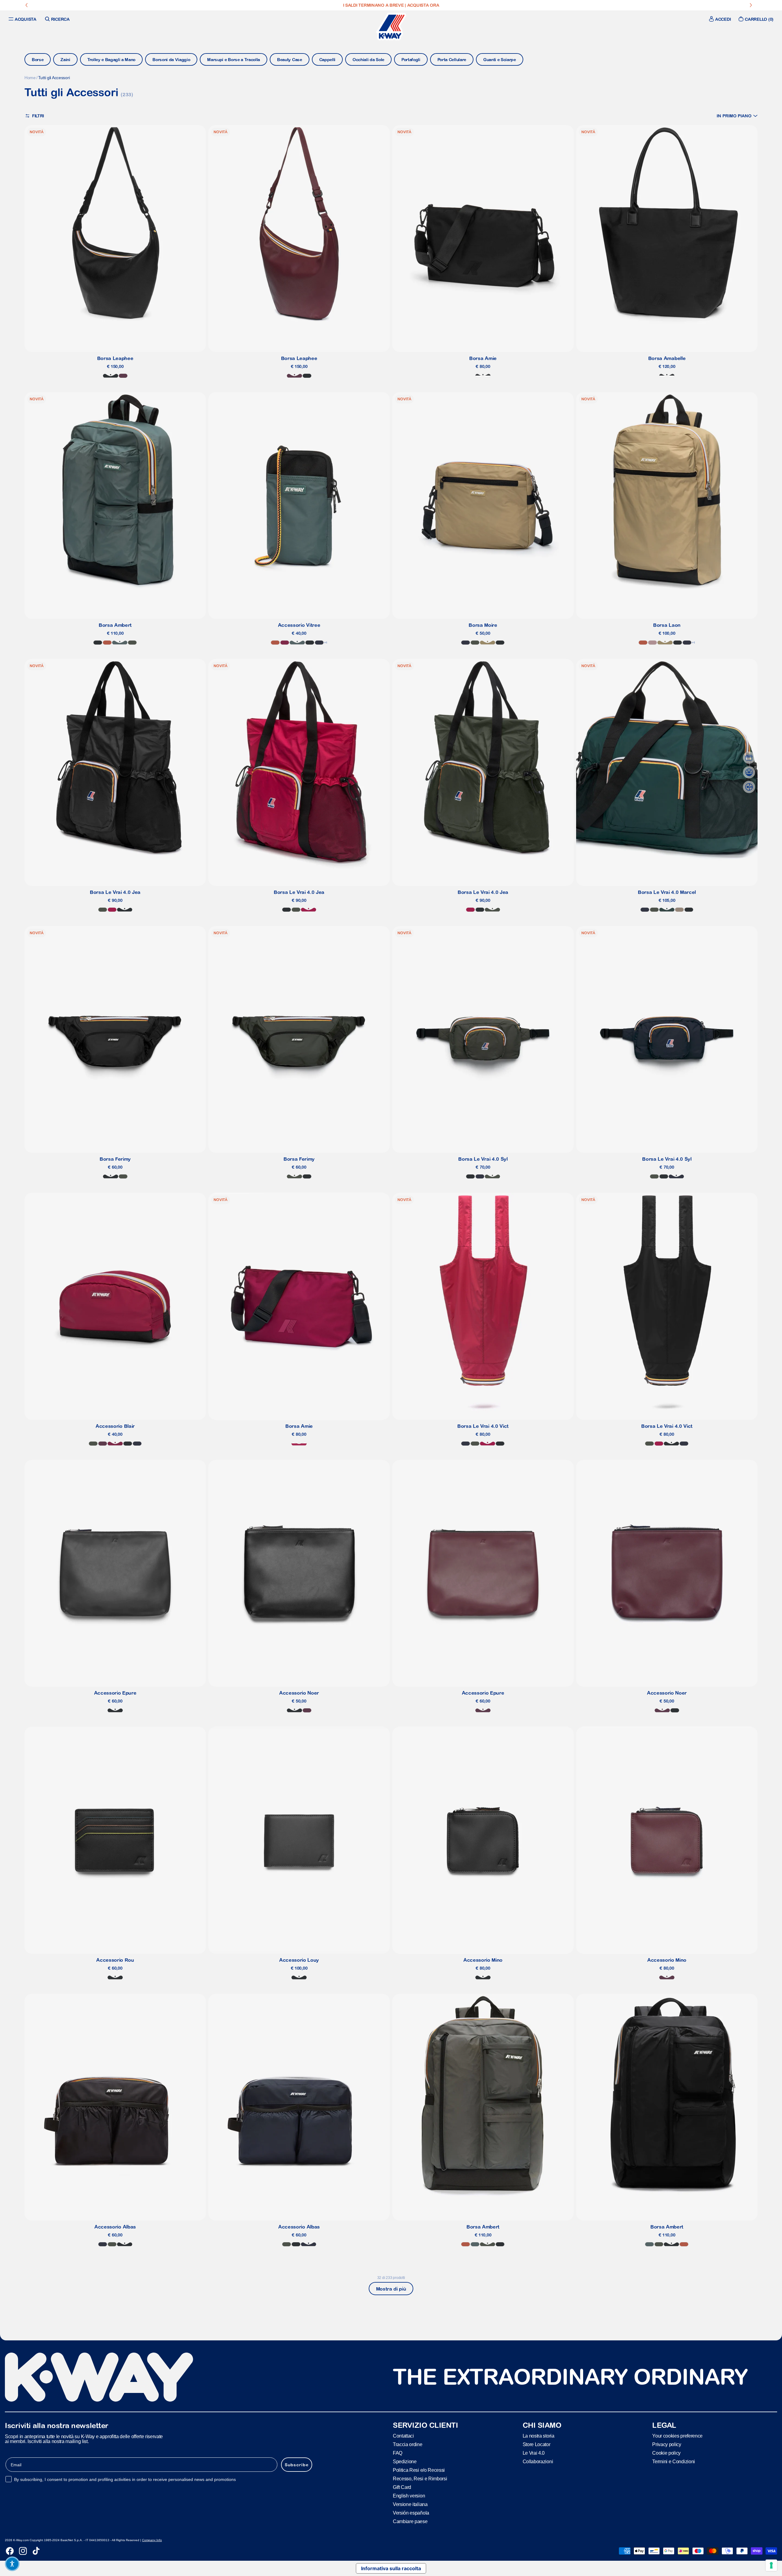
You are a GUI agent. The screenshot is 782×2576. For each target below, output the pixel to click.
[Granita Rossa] (299, 1444)
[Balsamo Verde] (120, 643)
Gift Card (402, 2487)
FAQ (398, 2453)
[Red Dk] (285, 643)
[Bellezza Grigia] (483, 376)
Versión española (411, 2513)
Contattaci (403, 2436)
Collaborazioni (538, 2462)
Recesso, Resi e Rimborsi (420, 2479)
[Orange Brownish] (107, 643)
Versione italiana (410, 2504)
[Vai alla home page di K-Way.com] (391, 27)
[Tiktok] (36, 2551)
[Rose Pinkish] (652, 643)
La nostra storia (539, 2436)
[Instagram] (23, 2551)
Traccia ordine (408, 2444)
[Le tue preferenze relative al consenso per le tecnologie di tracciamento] (771, 2565)
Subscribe (297, 2465)
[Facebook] (10, 2551)
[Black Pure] (98, 643)
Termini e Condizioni (674, 2462)
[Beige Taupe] (679, 910)
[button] (737, 116)
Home (30, 78)
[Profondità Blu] (480, 1176)
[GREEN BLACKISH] (132, 643)
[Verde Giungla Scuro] (667, 910)
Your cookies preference (677, 2436)
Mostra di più (391, 2289)
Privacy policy (667, 2444)
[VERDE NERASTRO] (103, 910)
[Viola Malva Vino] (123, 376)
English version (409, 2496)
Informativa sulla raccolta (391, 2568)
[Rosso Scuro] (115, 1444)
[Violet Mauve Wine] (103, 1444)
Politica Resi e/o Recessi (419, 2470)
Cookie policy (666, 2453)
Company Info (152, 2540)
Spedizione (405, 2462)
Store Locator (537, 2444)
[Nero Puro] (111, 376)
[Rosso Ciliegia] (112, 910)
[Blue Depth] (319, 643)
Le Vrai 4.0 (534, 2453)
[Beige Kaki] (488, 643)
